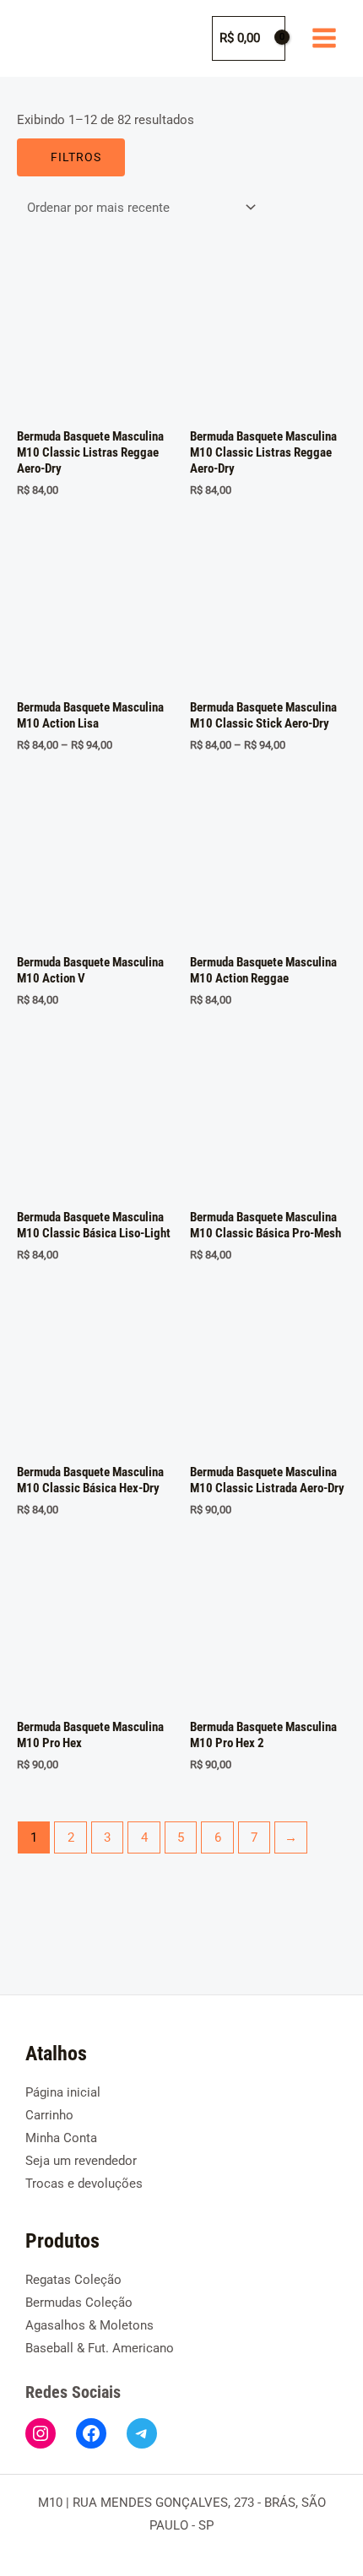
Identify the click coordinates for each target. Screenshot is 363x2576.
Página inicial (63, 2092)
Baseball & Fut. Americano (100, 2348)
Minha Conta (61, 2138)
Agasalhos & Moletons (89, 2325)
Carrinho (49, 2115)
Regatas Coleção (73, 2280)
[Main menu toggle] (324, 38)
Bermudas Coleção (79, 2303)
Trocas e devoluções (84, 2184)
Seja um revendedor (81, 2161)
